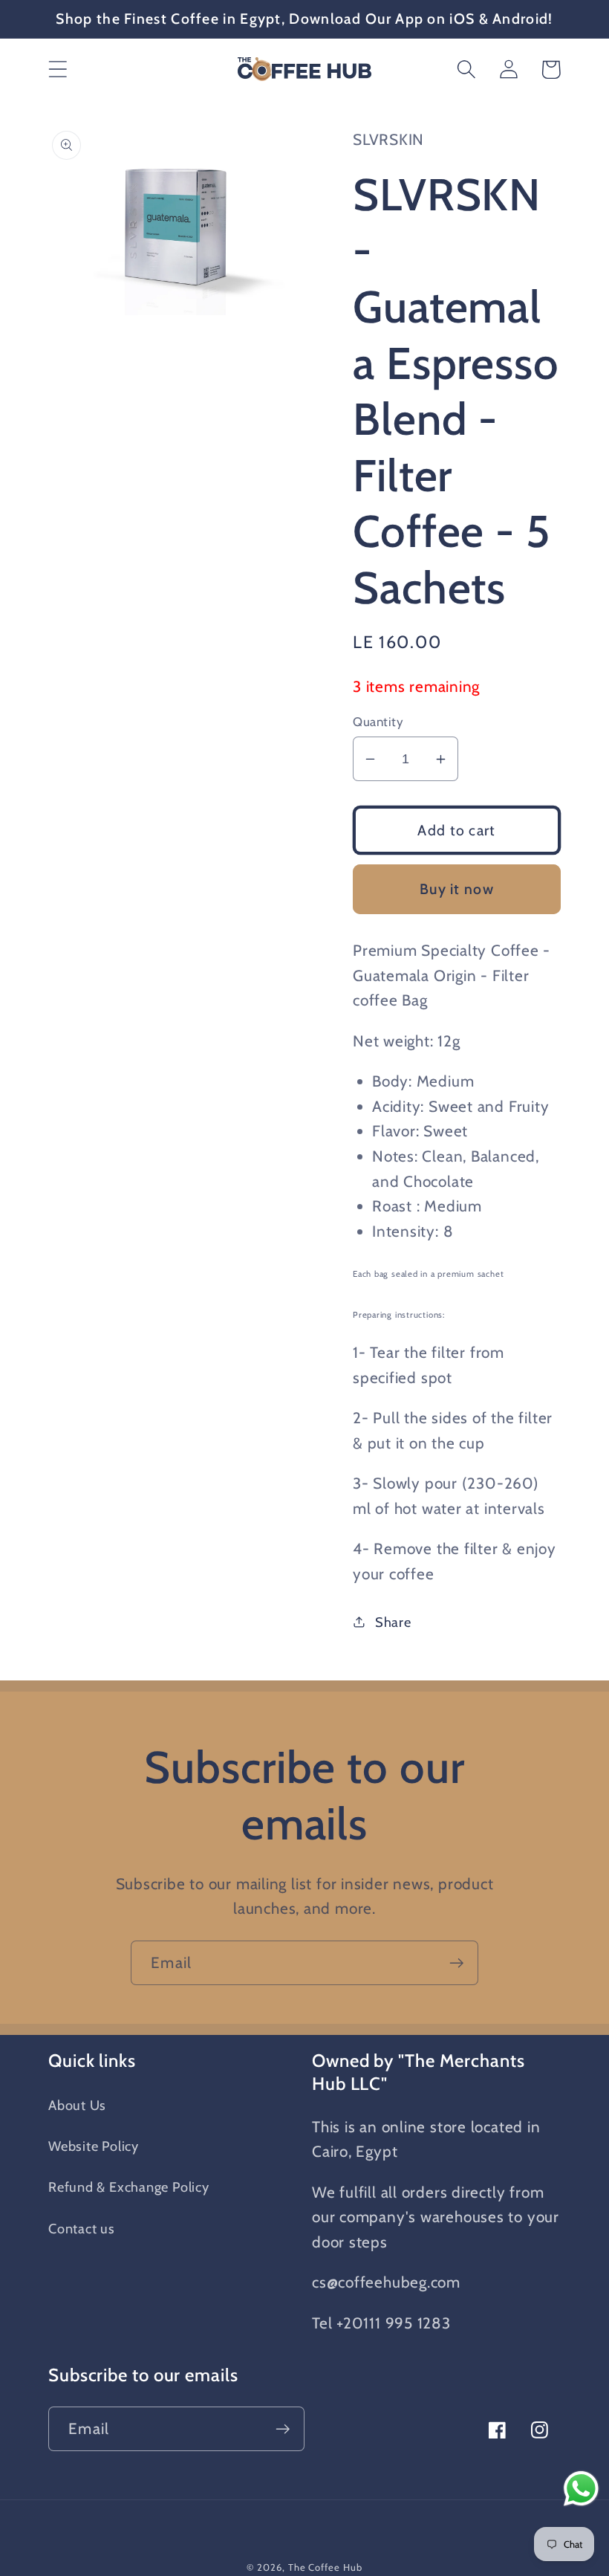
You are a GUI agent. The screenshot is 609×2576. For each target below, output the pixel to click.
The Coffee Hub (325, 2567)
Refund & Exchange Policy (129, 2187)
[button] (58, 69)
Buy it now (457, 889)
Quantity (378, 722)
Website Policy (94, 2146)
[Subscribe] (456, 1963)
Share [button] (393, 1622)
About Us (77, 2105)
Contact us (82, 2229)
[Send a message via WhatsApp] (581, 2489)
